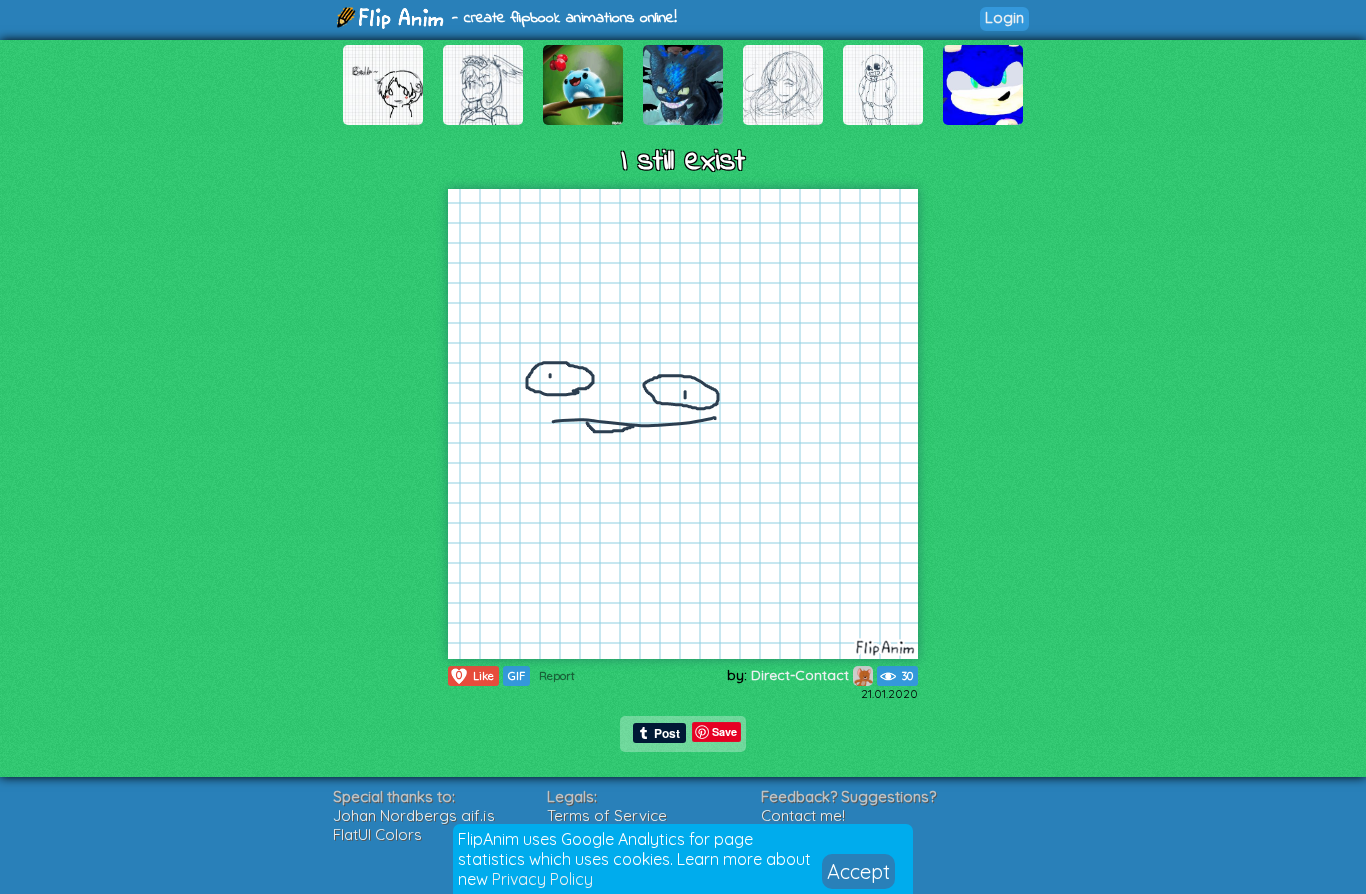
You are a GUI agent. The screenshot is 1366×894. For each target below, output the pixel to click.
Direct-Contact (802, 675)
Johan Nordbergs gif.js (414, 815)
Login (1004, 17)
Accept (858, 871)
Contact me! (803, 815)
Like (475, 675)
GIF (516, 676)
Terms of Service (607, 815)
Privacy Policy (542, 879)
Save (724, 731)
